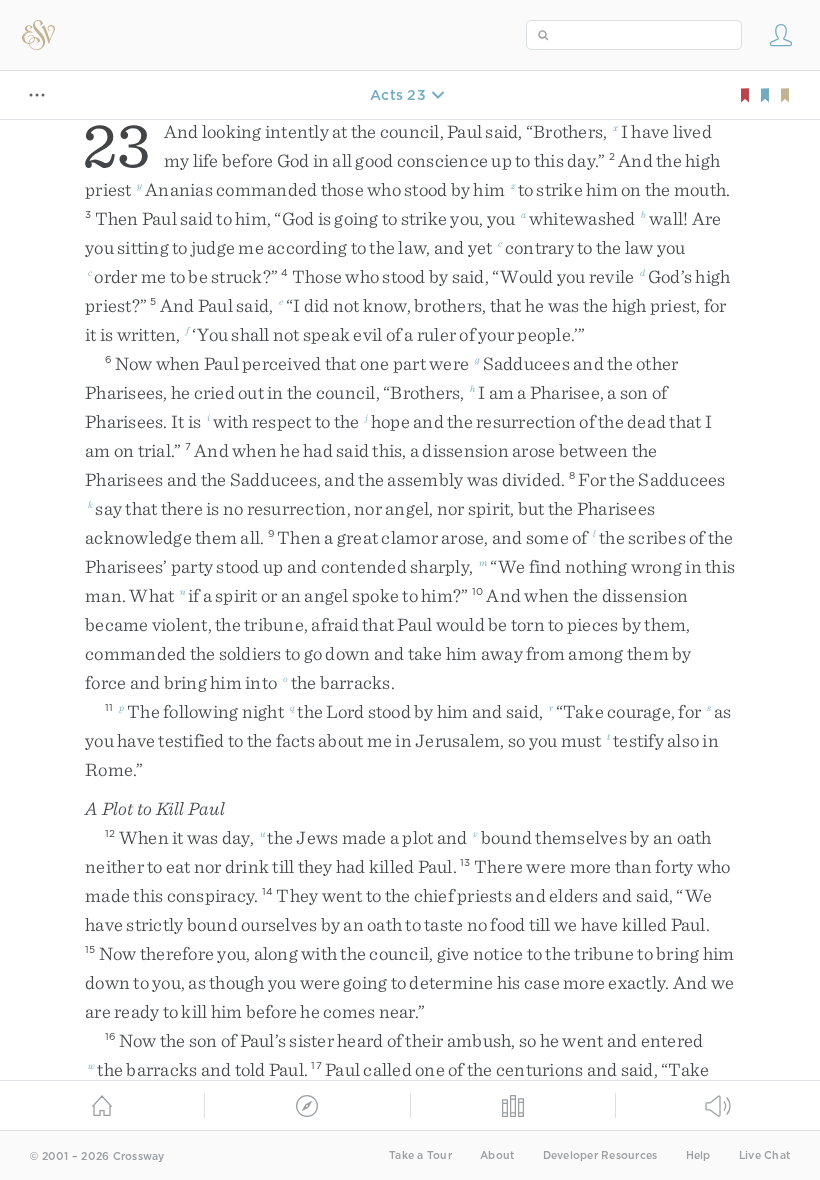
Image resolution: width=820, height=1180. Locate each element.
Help (698, 1155)
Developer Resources (600, 1155)
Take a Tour (420, 1155)
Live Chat (764, 1155)
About (497, 1155)
